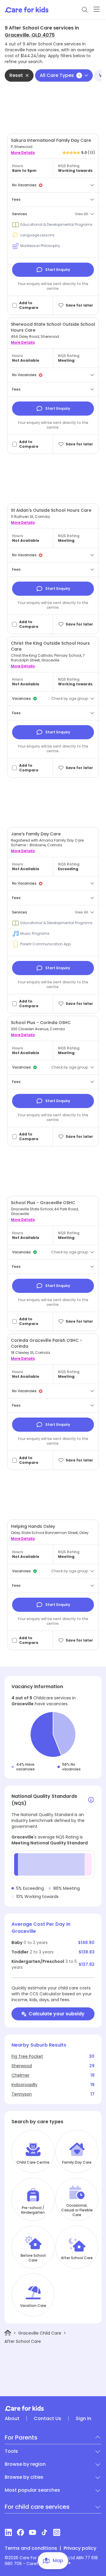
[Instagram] (57, 2532)
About (12, 2419)
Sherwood (22, 2066)
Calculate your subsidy (57, 2014)
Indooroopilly (24, 2085)
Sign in (83, 2419)
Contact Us (48, 2419)
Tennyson (22, 2094)
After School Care (77, 2258)
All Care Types (60, 75)
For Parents (21, 2437)
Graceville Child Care (40, 2333)
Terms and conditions (31, 2548)
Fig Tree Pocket (27, 2056)
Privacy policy (80, 2548)
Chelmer (20, 2075)
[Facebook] (20, 2532)
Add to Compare (29, 305)
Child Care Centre (33, 2162)
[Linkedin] (8, 2532)
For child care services (37, 2507)
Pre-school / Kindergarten (33, 2210)
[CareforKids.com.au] (53, 2408)
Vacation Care (33, 2306)
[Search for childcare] (85, 10)
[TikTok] (45, 2532)
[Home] (8, 2333)
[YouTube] (33, 2532)
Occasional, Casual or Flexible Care (77, 2210)
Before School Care (33, 2258)
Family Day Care (77, 2162)
